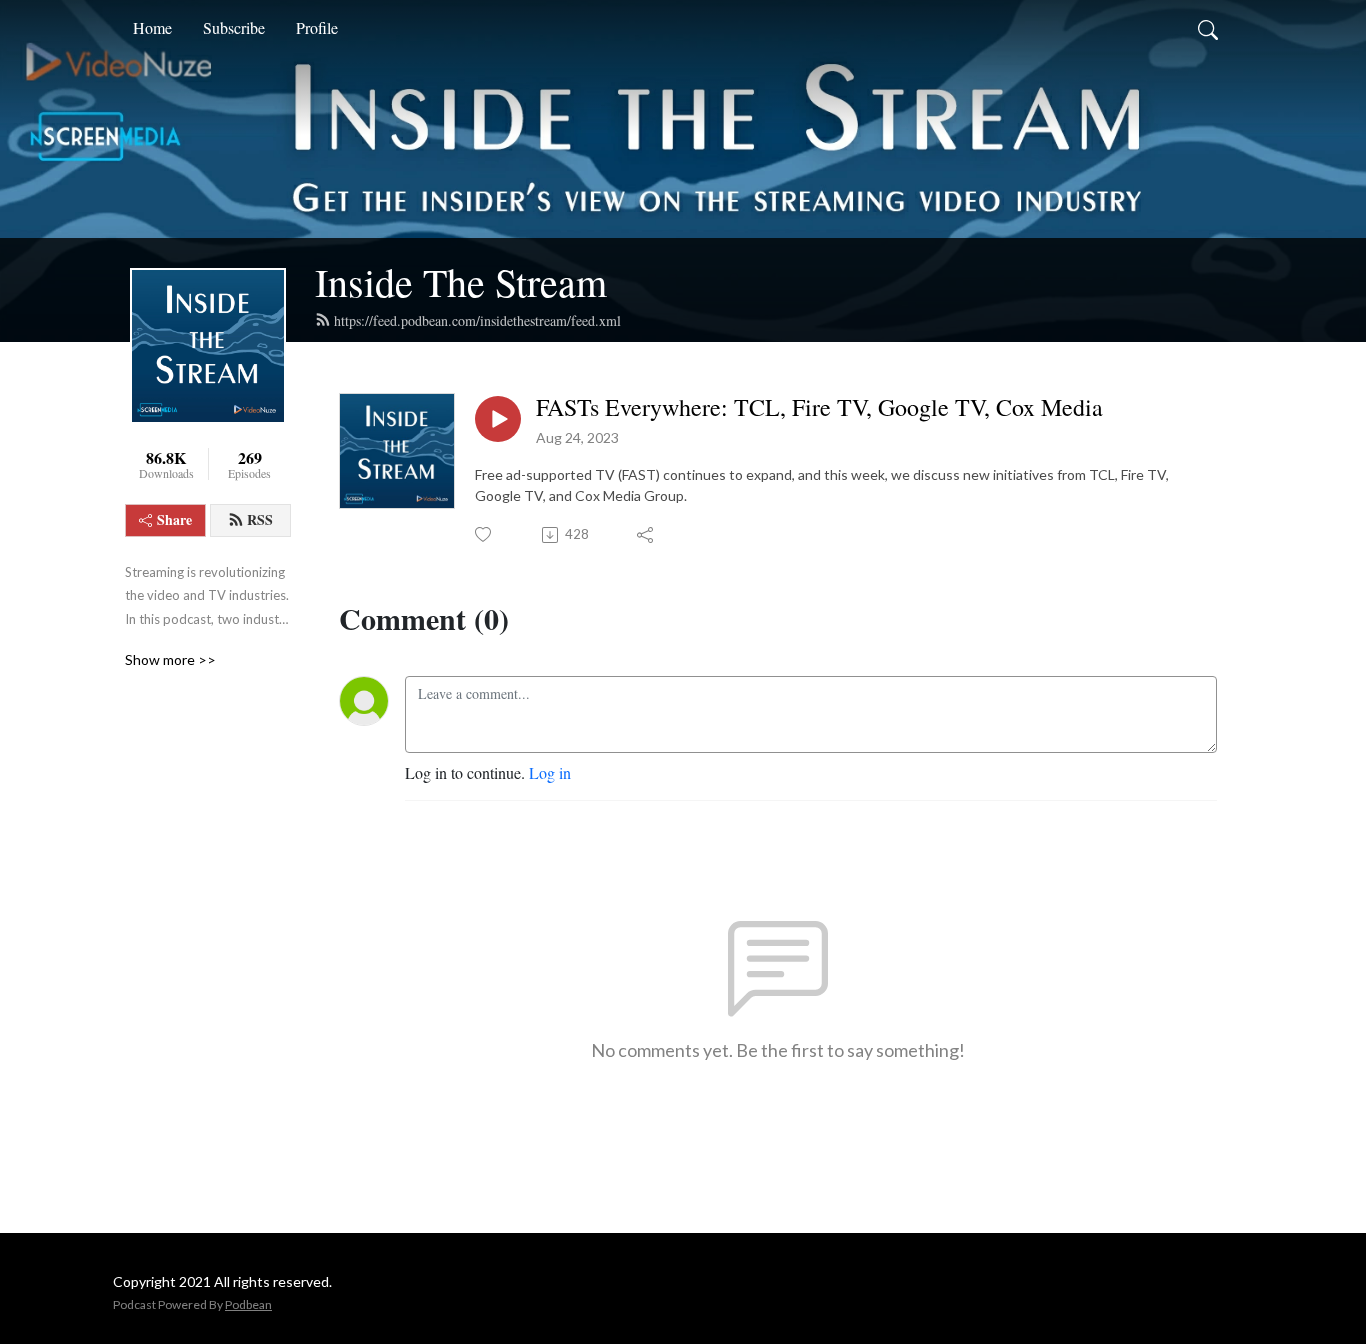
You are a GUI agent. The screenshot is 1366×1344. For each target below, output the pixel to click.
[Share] (646, 535)
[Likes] (484, 534)
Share (174, 519)
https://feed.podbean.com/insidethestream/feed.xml (477, 320)
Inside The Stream (461, 281)
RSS (260, 519)
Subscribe (234, 27)
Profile (317, 27)
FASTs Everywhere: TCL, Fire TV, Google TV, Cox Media (819, 407)
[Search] (1208, 28)
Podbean (248, 1304)
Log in (550, 772)
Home (152, 27)
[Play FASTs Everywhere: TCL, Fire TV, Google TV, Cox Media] (498, 419)
